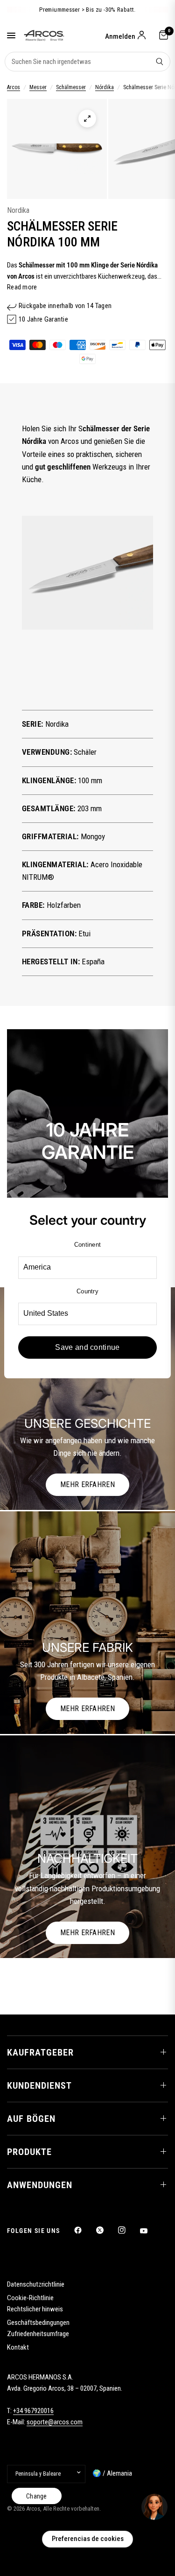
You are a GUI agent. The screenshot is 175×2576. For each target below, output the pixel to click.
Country (87, 1291)
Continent (87, 1245)
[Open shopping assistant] (154, 2507)
